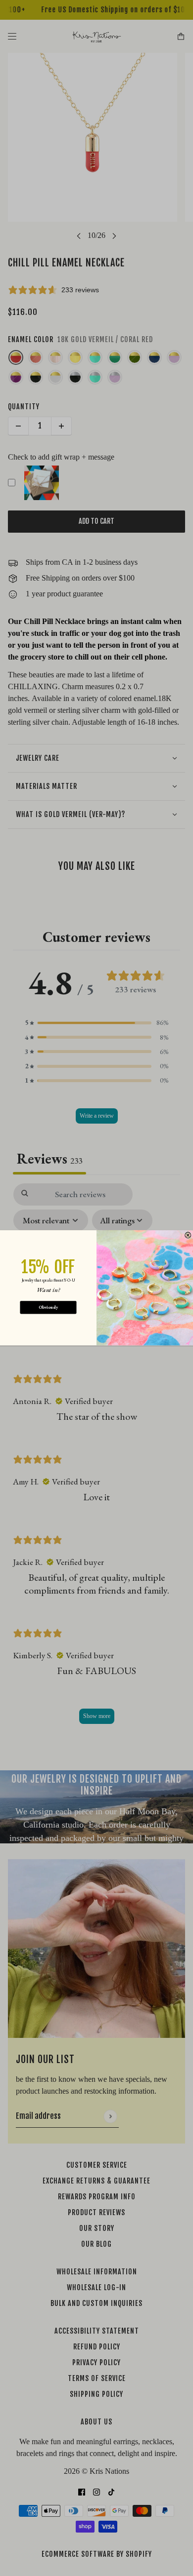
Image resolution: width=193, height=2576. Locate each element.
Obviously (48, 1308)
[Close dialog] (188, 1235)
